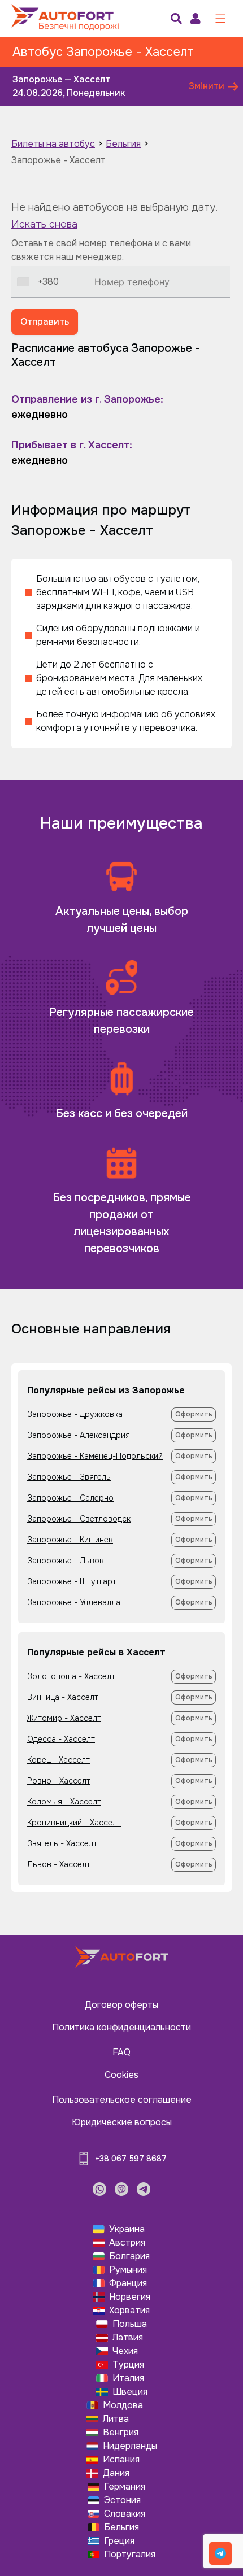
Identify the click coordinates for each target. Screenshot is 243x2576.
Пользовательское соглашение (122, 2100)
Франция (128, 2283)
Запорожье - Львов (66, 1561)
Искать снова (44, 224)
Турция (128, 2364)
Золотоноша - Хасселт (71, 1676)
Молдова (123, 2405)
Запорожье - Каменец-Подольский (95, 1456)
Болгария (129, 2256)
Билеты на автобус (53, 144)
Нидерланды (130, 2446)
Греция (119, 2541)
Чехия (125, 2351)
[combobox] (38, 282)
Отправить (45, 322)
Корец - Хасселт (58, 1760)
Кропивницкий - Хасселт (74, 1823)
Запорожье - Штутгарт (72, 1581)
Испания (121, 2459)
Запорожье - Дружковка (75, 1414)
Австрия (127, 2242)
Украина (127, 2229)
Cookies (121, 2075)
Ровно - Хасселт (59, 1781)
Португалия (130, 2554)
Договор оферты (121, 2005)
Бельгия (123, 144)
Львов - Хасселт (59, 1864)
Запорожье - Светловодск (79, 1519)
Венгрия (121, 2432)
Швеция (130, 2392)
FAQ (121, 2052)
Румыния (128, 2270)
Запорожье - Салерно (70, 1498)
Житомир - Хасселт (64, 1718)
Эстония (122, 2500)
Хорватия (129, 2310)
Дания (116, 2473)
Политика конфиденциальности (121, 2027)
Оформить (194, 1414)
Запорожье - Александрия (79, 1435)
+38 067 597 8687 (131, 2159)
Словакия (125, 2514)
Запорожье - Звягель (69, 1477)
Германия (125, 2486)
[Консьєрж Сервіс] (220, 2553)
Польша (130, 2324)
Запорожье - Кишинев (70, 1540)
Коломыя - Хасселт (64, 1802)
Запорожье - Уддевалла (74, 1602)
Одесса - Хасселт (61, 1739)
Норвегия (130, 2297)
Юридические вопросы (122, 2122)
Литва (116, 2419)
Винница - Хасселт (63, 1697)
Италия (128, 2378)
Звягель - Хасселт (62, 1843)
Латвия (128, 2337)
